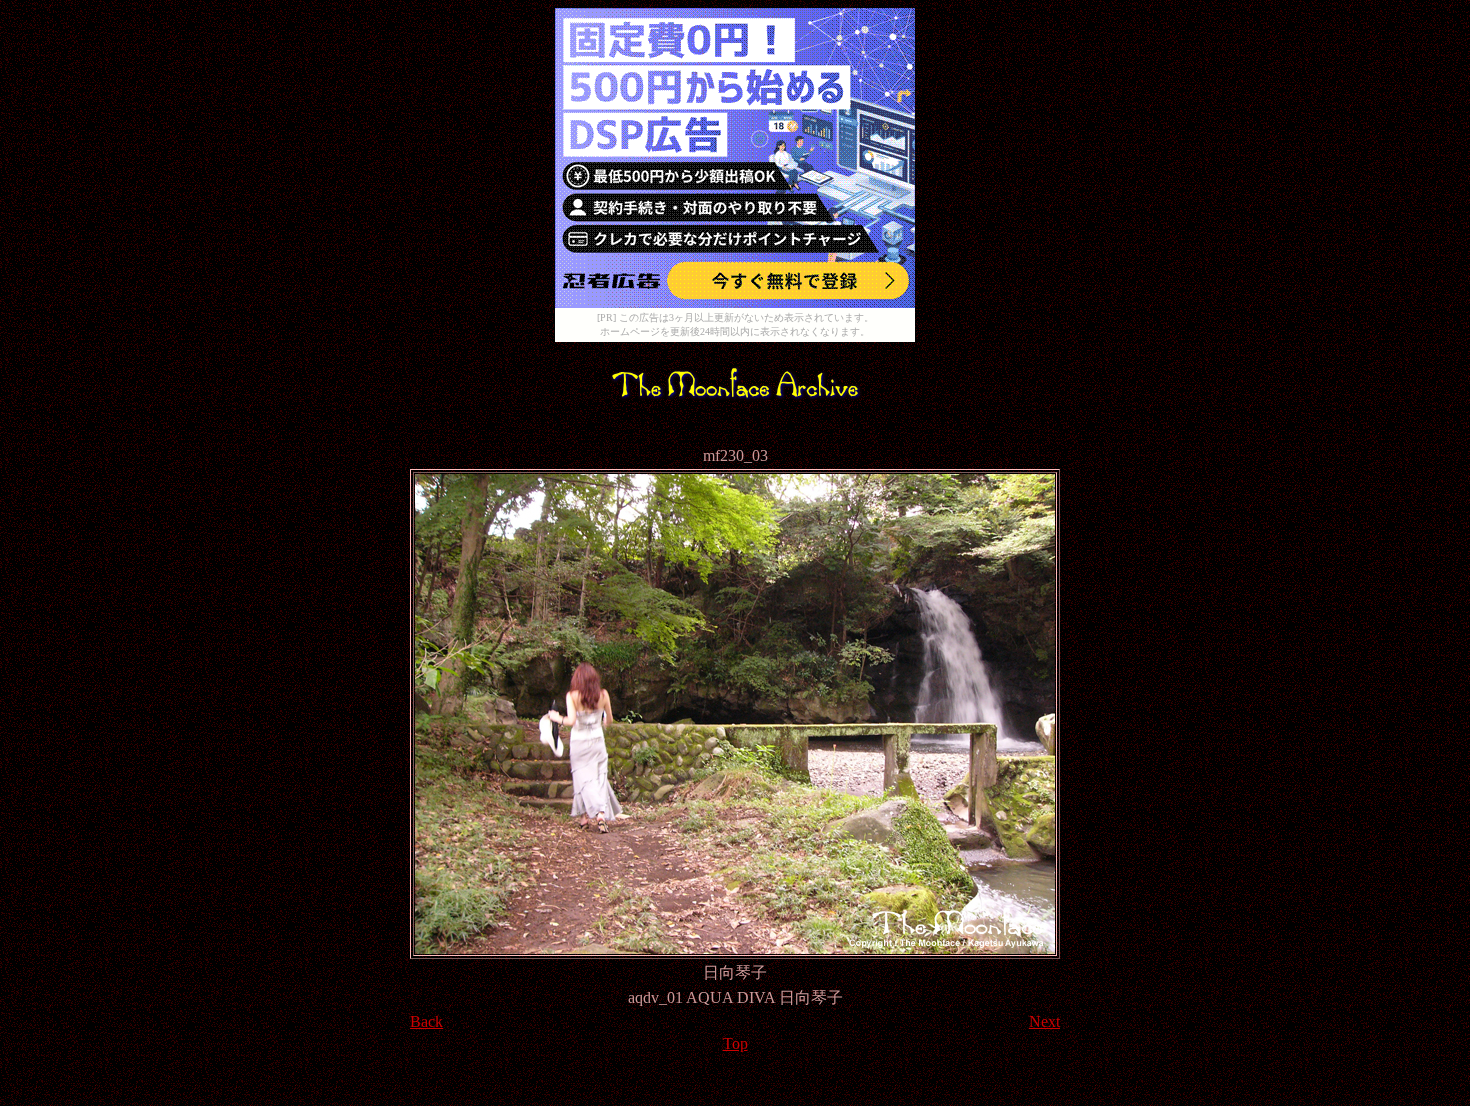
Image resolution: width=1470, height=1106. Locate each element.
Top (735, 1043)
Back (426, 1021)
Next (1044, 1021)
